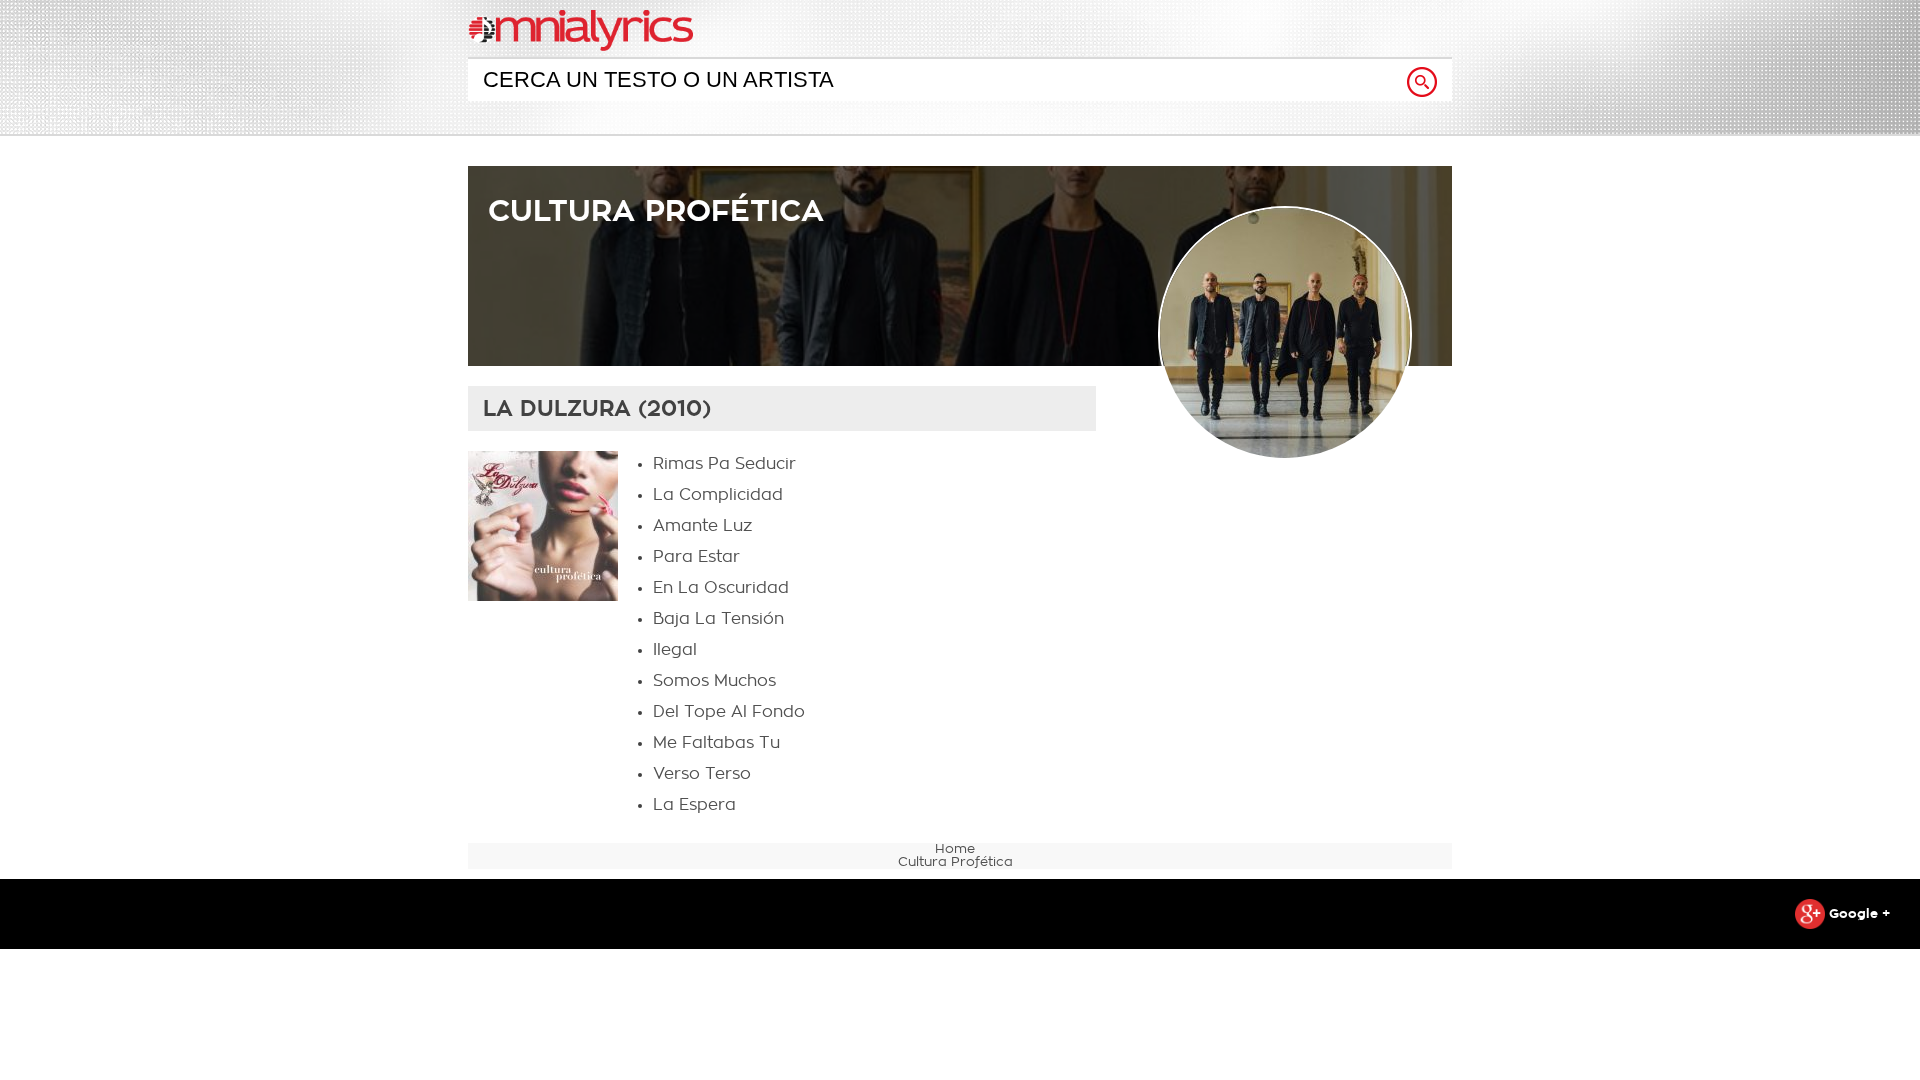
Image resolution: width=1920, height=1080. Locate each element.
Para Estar (696, 557)
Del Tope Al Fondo (729, 712)
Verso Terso (702, 774)
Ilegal (675, 650)
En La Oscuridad (721, 588)
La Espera (694, 805)
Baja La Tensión (718, 619)
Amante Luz (702, 526)
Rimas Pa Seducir (724, 464)
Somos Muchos (714, 681)
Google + (1857, 913)
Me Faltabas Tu (716, 743)
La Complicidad (718, 495)
